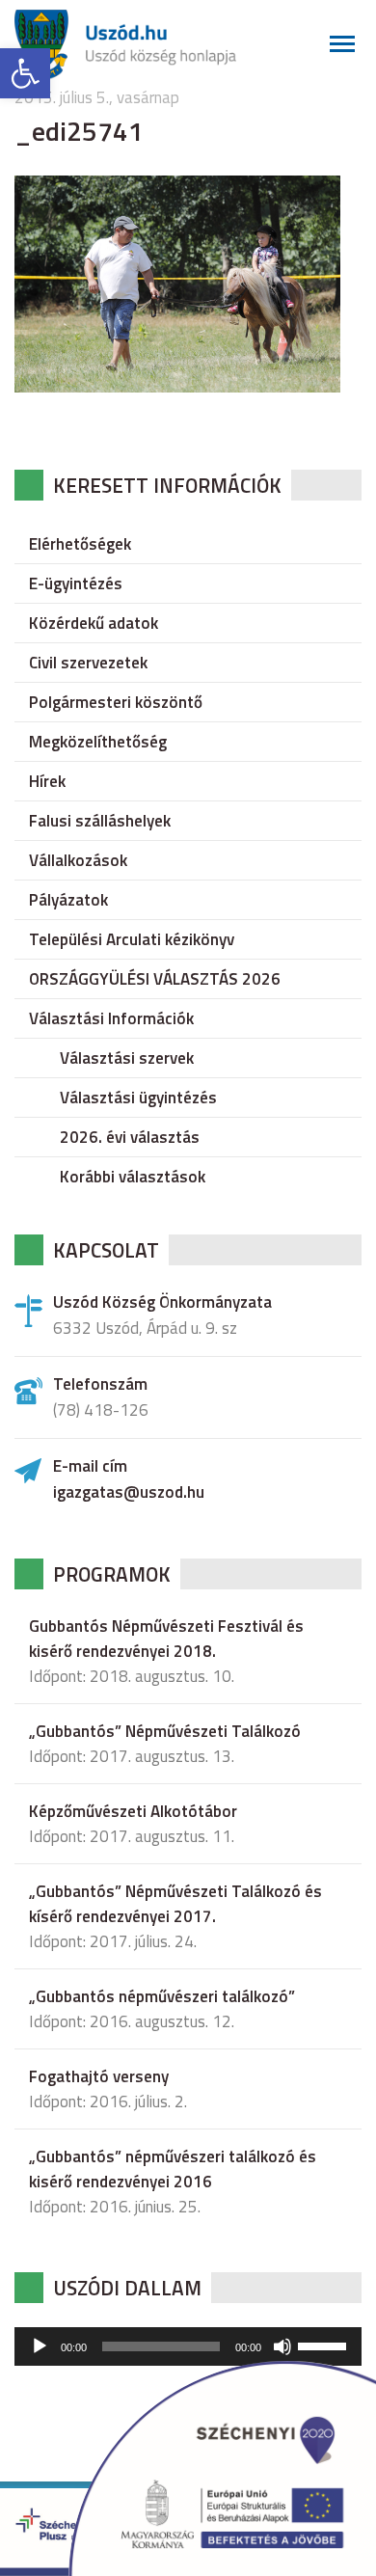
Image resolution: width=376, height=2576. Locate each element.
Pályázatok (68, 900)
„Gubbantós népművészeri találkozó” (162, 1996)
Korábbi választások (133, 1177)
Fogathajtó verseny (99, 2076)
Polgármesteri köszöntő (116, 702)
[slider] (325, 2345)
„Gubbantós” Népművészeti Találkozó (165, 1731)
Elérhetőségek (80, 544)
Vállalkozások (78, 860)
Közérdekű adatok (94, 623)
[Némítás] (282, 2346)
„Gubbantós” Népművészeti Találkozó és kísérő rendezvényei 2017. (175, 1904)
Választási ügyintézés (138, 1098)
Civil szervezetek (88, 663)
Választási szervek (127, 1058)
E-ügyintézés (76, 583)
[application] (188, 2346)
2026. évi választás (130, 1137)
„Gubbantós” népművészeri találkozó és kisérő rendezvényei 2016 (173, 2169)
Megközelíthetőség (98, 742)
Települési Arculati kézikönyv (132, 939)
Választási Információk (111, 1018)
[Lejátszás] (40, 2346)
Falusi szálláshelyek (100, 821)
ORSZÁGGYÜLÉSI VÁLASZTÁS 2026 (155, 979)
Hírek (47, 781)
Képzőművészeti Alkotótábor (133, 1811)
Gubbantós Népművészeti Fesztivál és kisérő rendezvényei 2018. (166, 1639)
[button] (25, 73)
